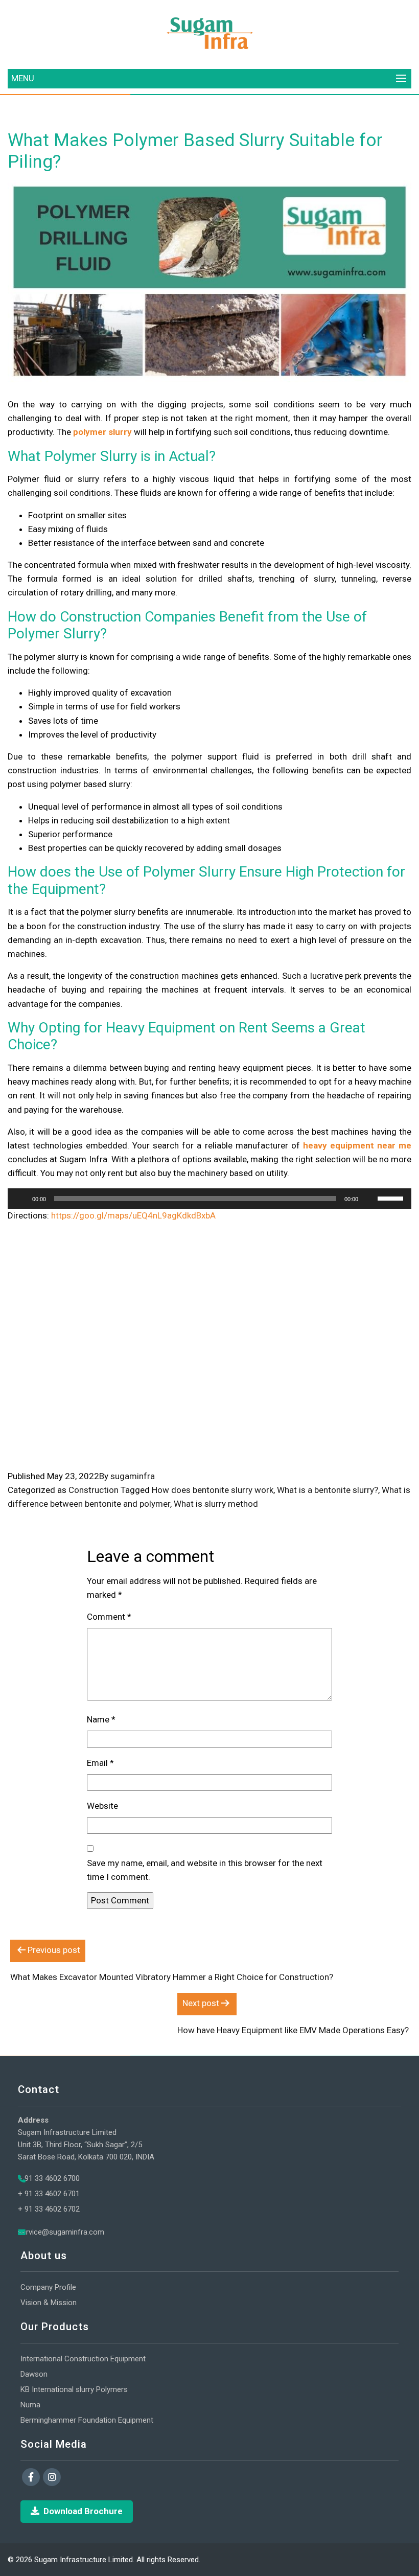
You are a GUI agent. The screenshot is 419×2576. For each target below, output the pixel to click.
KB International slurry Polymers (74, 2389)
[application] (209, 1199)
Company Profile (48, 2287)
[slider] (392, 1198)
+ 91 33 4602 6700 (49, 2178)
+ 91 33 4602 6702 (49, 2209)
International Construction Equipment (83, 2359)
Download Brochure (83, 2511)
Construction (94, 1490)
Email (100, 1763)
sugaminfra (133, 1476)
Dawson (34, 2374)
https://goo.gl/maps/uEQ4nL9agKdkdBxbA (133, 1215)
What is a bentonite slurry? (328, 1490)
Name (101, 1719)
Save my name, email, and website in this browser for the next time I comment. (205, 1870)
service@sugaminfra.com (61, 2232)
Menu (23, 78)
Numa (30, 2405)
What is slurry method (216, 1504)
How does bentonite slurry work (213, 1490)
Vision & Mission (49, 2303)
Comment (109, 1617)
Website (102, 1806)
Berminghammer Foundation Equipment (87, 2420)
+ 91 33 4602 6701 (49, 2194)
